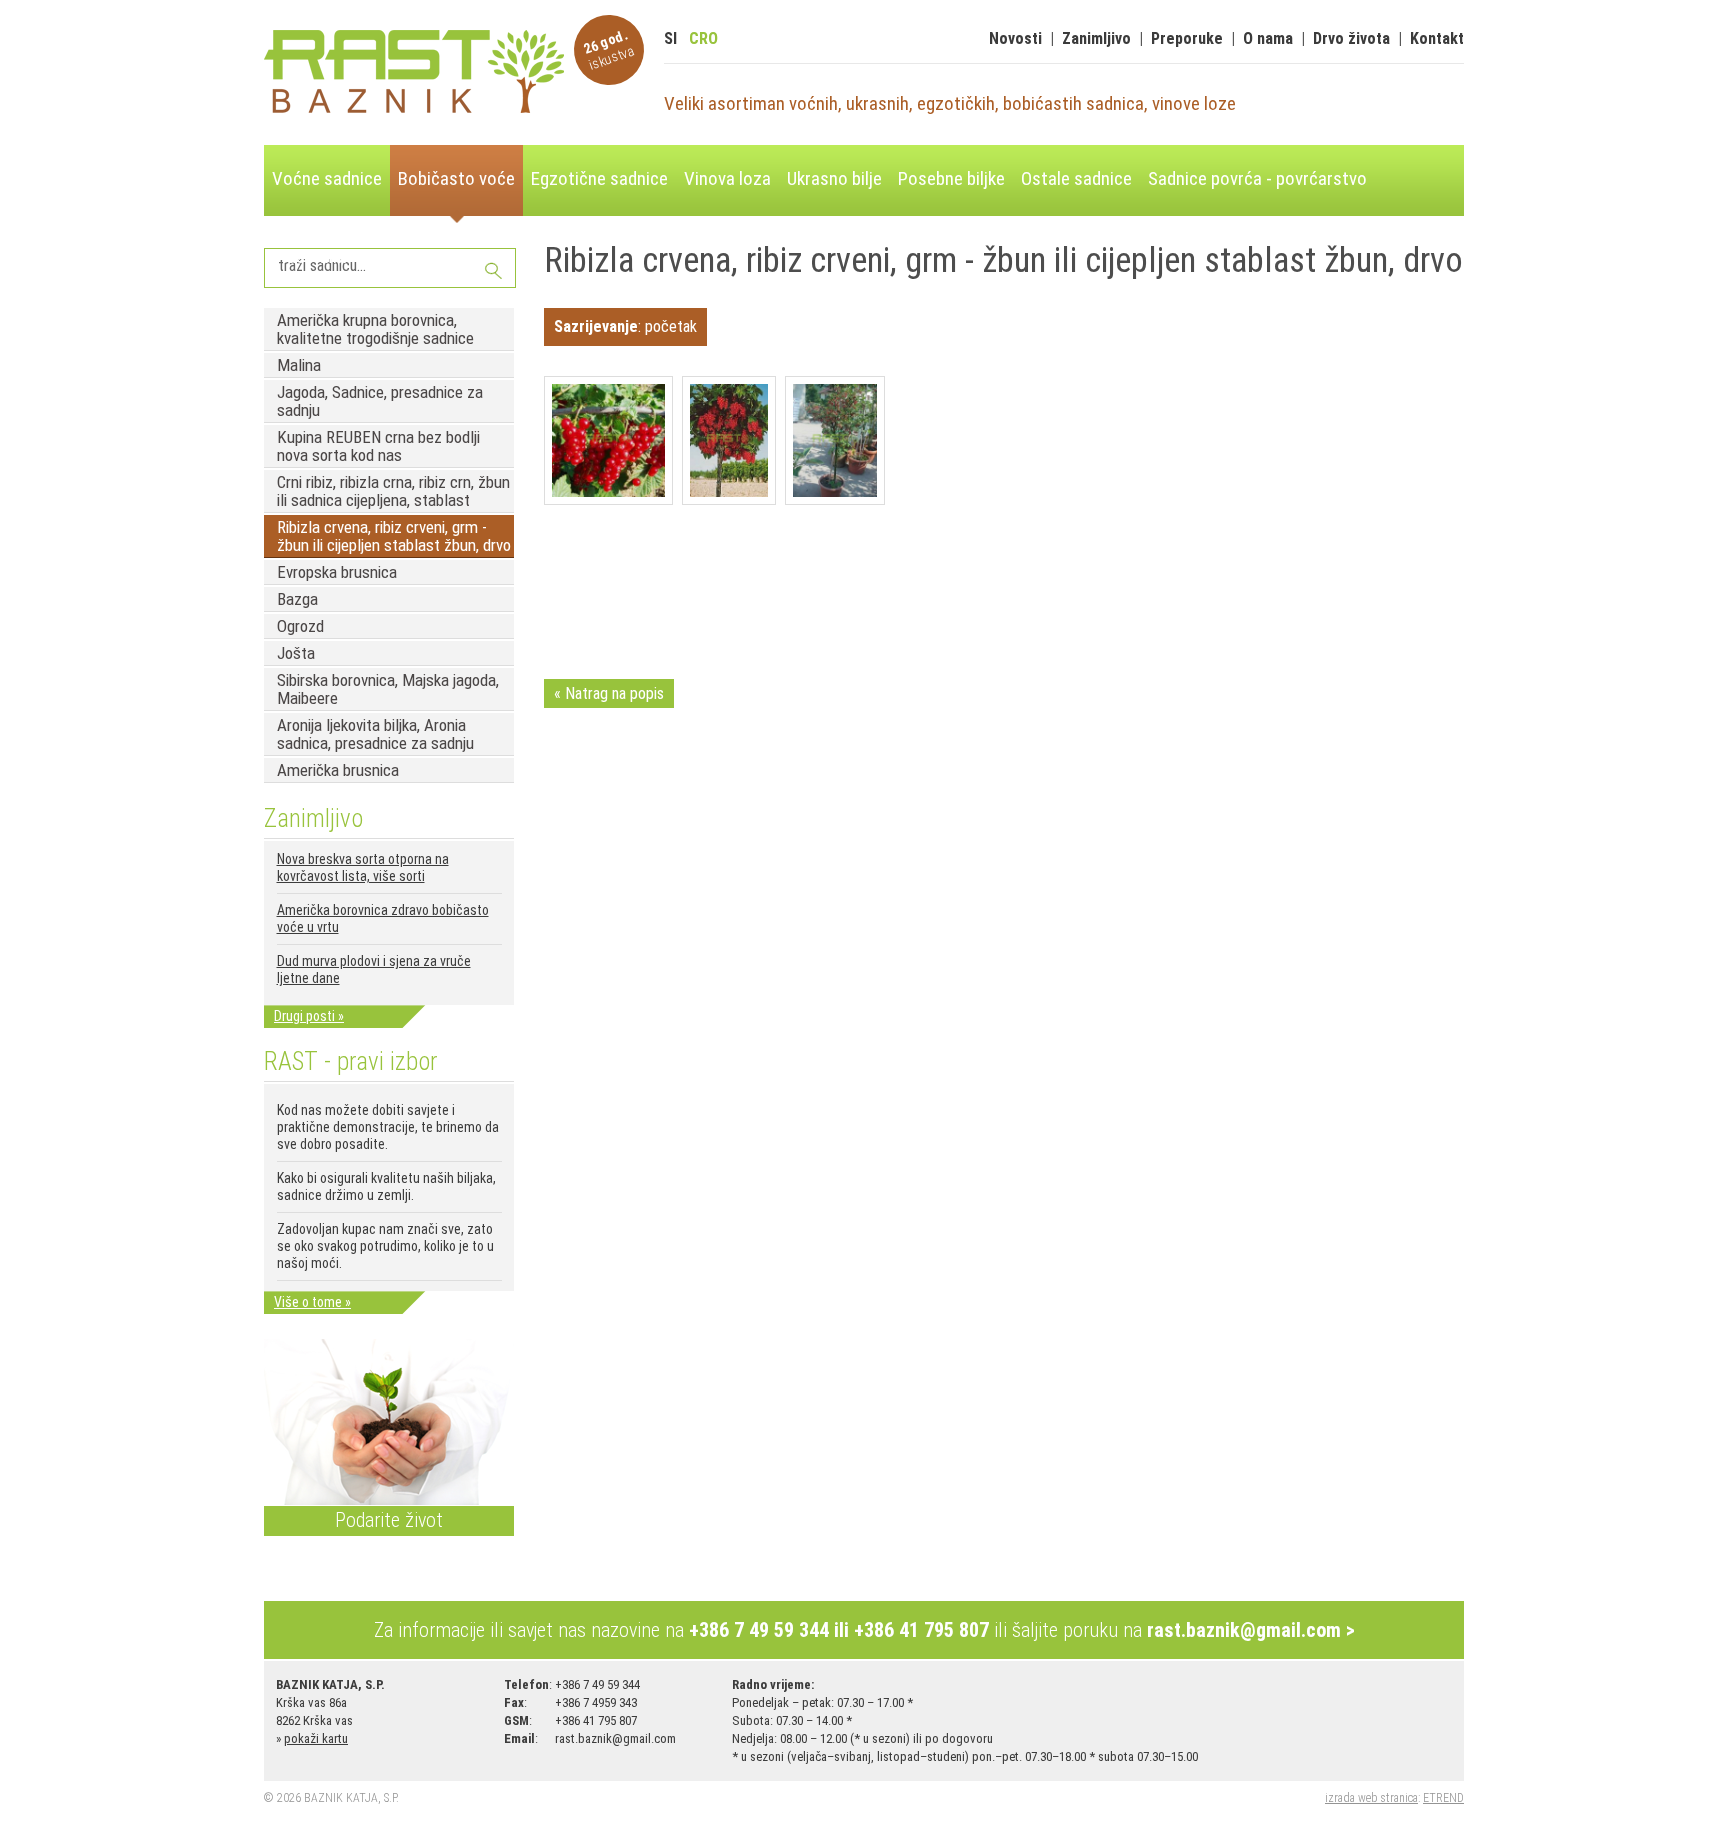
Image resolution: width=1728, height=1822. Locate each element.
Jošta (296, 653)
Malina (299, 365)
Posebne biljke (951, 178)
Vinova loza (727, 178)
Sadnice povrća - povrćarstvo (1257, 178)
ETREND (1443, 1798)
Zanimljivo (1096, 38)
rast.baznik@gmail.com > (1251, 1630)
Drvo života (1351, 38)
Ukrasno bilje (834, 178)
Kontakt (1437, 38)
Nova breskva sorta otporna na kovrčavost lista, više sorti (363, 867)
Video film (309, 256)
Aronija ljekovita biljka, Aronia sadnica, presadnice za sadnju (375, 734)
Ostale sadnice (1076, 178)
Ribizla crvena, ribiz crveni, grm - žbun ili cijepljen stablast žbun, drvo (394, 536)
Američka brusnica (338, 770)
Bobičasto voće (456, 178)
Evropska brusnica (337, 572)
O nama (1268, 38)
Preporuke (1187, 38)
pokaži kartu (316, 1738)
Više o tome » (312, 1302)
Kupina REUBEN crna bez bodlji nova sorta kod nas (378, 446)
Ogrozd (300, 626)
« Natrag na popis (609, 693)
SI (670, 38)
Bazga (297, 599)
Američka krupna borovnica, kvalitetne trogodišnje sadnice (375, 329)
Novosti (1015, 38)
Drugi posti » (309, 1016)
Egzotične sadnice (599, 178)
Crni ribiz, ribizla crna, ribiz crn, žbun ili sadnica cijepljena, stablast (393, 491)
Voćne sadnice (327, 178)
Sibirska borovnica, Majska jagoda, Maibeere (388, 689)
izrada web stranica (1371, 1798)
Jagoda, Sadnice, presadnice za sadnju (380, 401)
